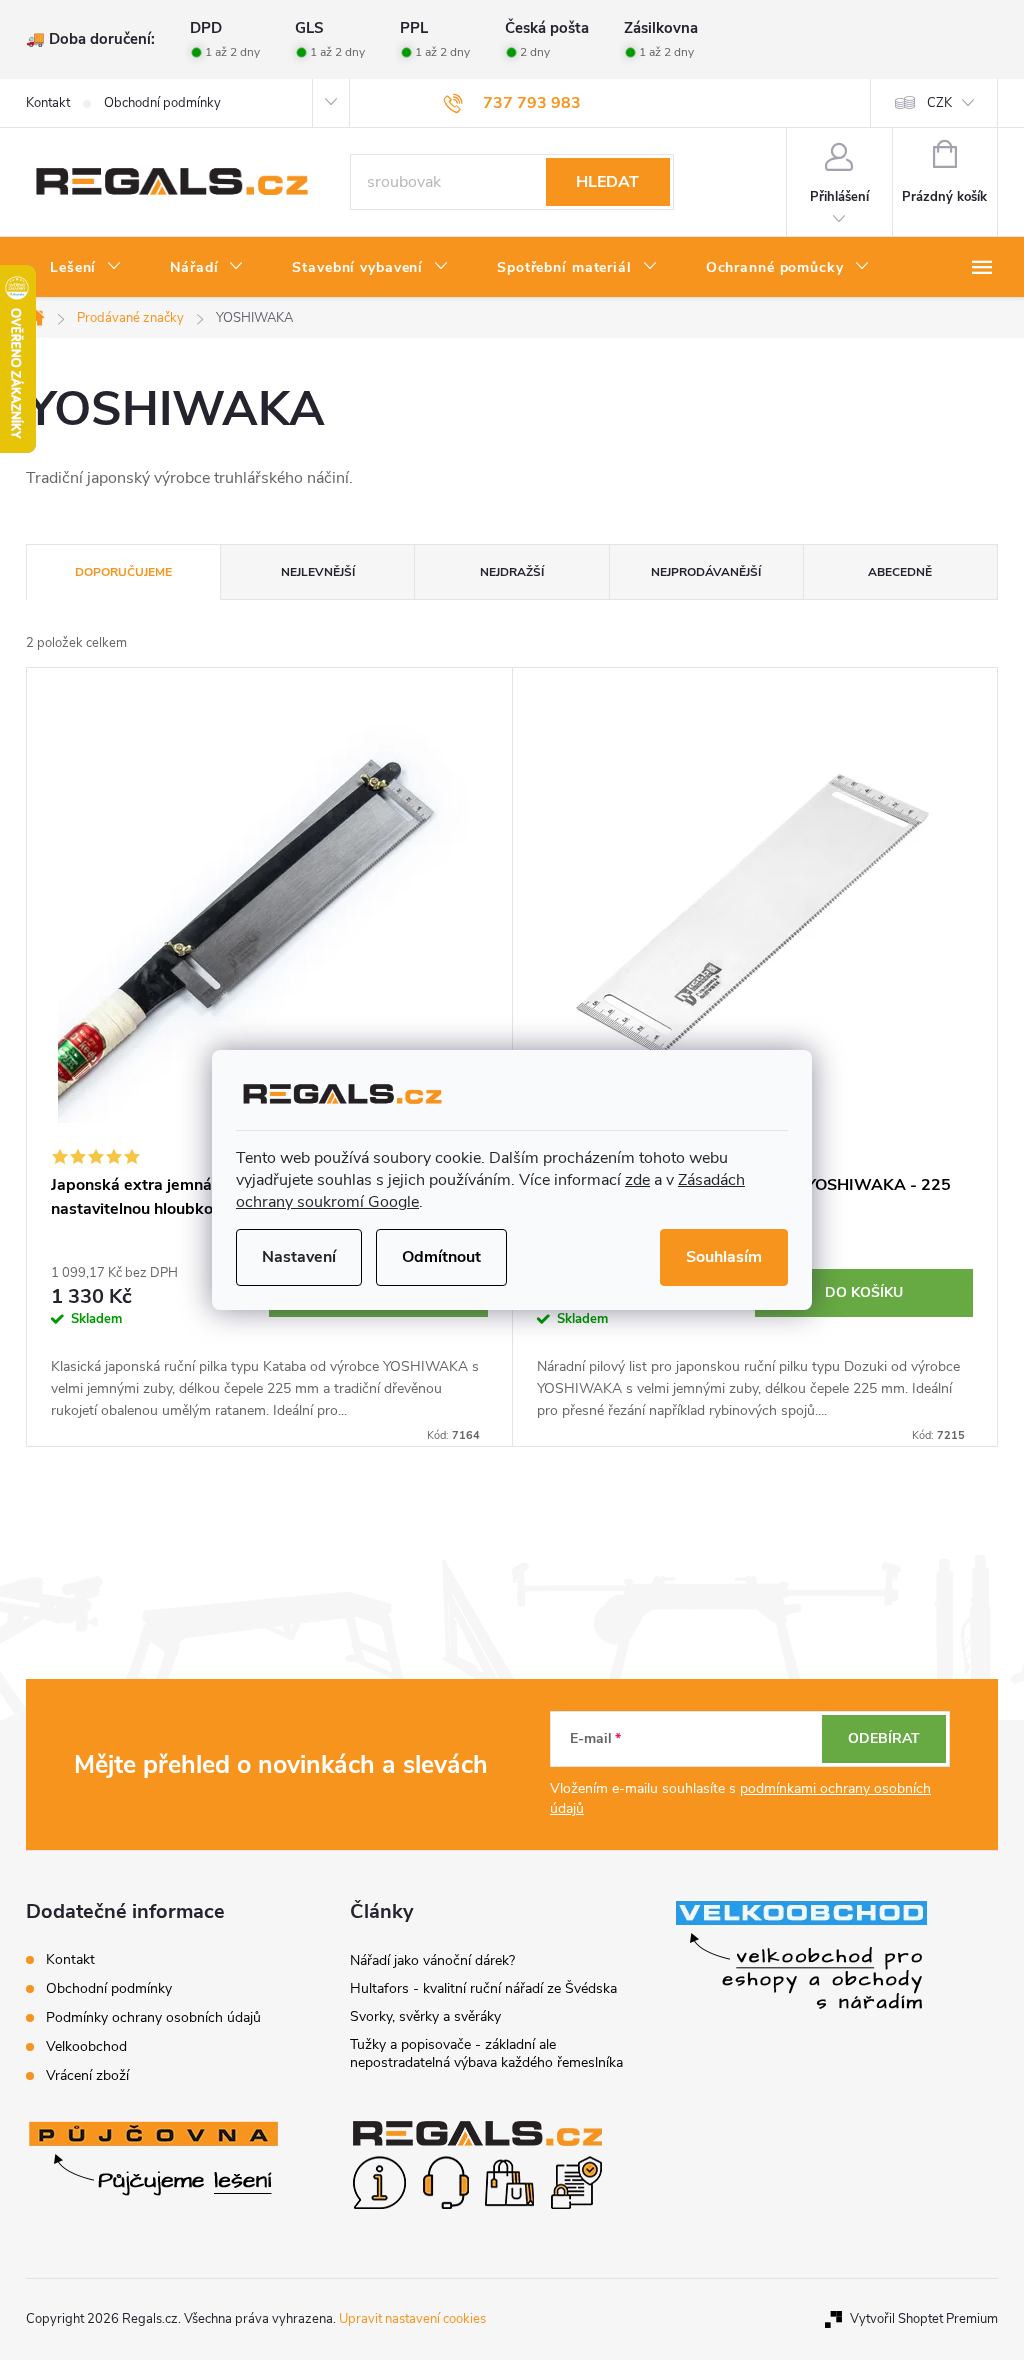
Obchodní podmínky (162, 103)
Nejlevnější (318, 572)
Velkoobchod (86, 2046)
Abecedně (900, 572)
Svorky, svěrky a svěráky (425, 2016)
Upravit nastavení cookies (412, 2319)
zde (637, 1180)
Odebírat (884, 1738)
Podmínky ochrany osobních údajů (153, 2017)
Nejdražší (512, 572)
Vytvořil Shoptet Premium (924, 2319)
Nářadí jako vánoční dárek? (432, 1960)
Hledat (607, 182)
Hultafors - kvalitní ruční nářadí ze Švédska (483, 1988)
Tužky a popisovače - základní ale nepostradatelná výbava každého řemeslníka (486, 2053)
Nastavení (299, 1257)
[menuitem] (86, 268)
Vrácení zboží (87, 2075)
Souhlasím (724, 1257)
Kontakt (48, 103)
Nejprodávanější (706, 572)
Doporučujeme (123, 572)
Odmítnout (441, 1257)
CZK (939, 103)
